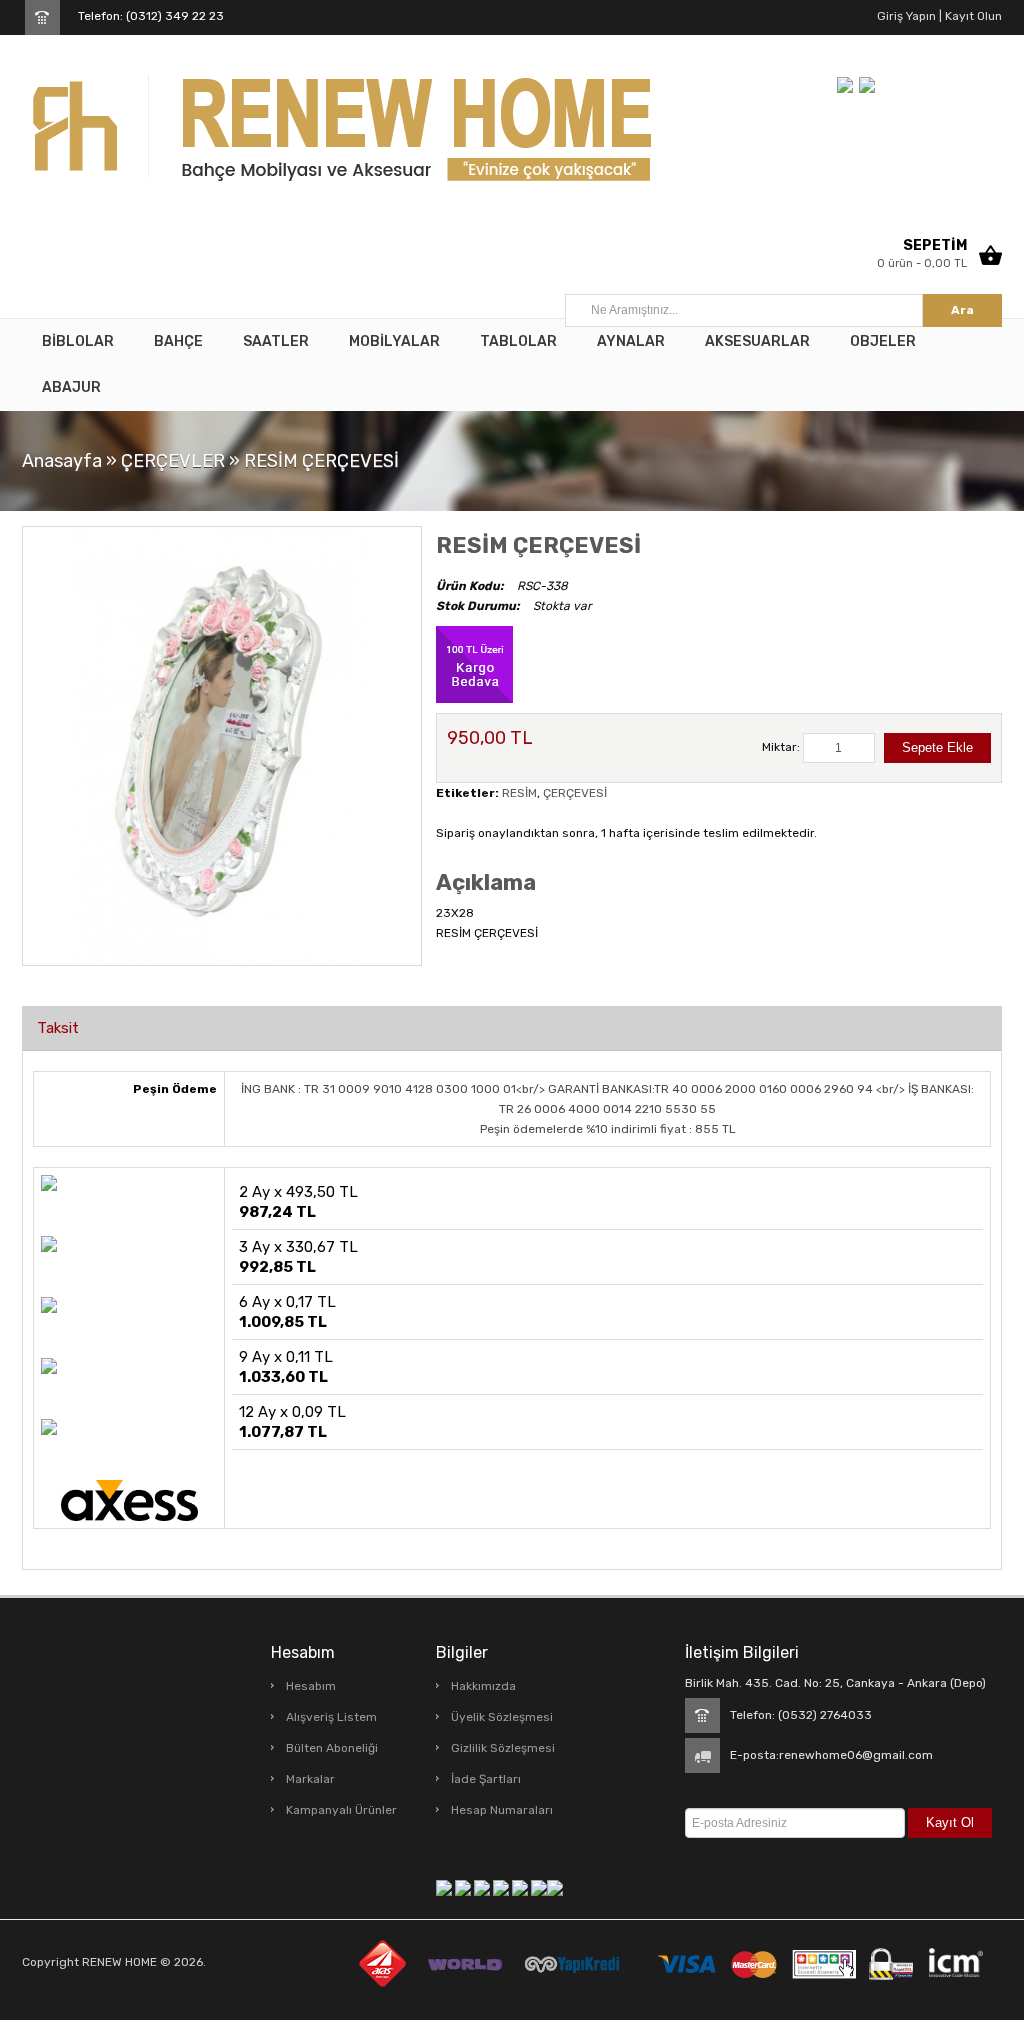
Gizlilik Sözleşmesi (503, 1748)
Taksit (58, 1028)
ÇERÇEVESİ (575, 793)
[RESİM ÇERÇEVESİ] (222, 745)
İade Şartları (486, 1779)
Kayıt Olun (972, 16)
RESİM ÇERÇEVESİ (321, 461)
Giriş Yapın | (909, 16)
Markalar (310, 1779)
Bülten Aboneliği (332, 1748)
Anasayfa (62, 461)
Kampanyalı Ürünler (341, 1810)
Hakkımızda (483, 1686)
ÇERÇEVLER (173, 461)
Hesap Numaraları (502, 1810)
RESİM (519, 793)
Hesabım (311, 1686)
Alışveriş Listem (331, 1717)
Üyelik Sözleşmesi (502, 1717)
